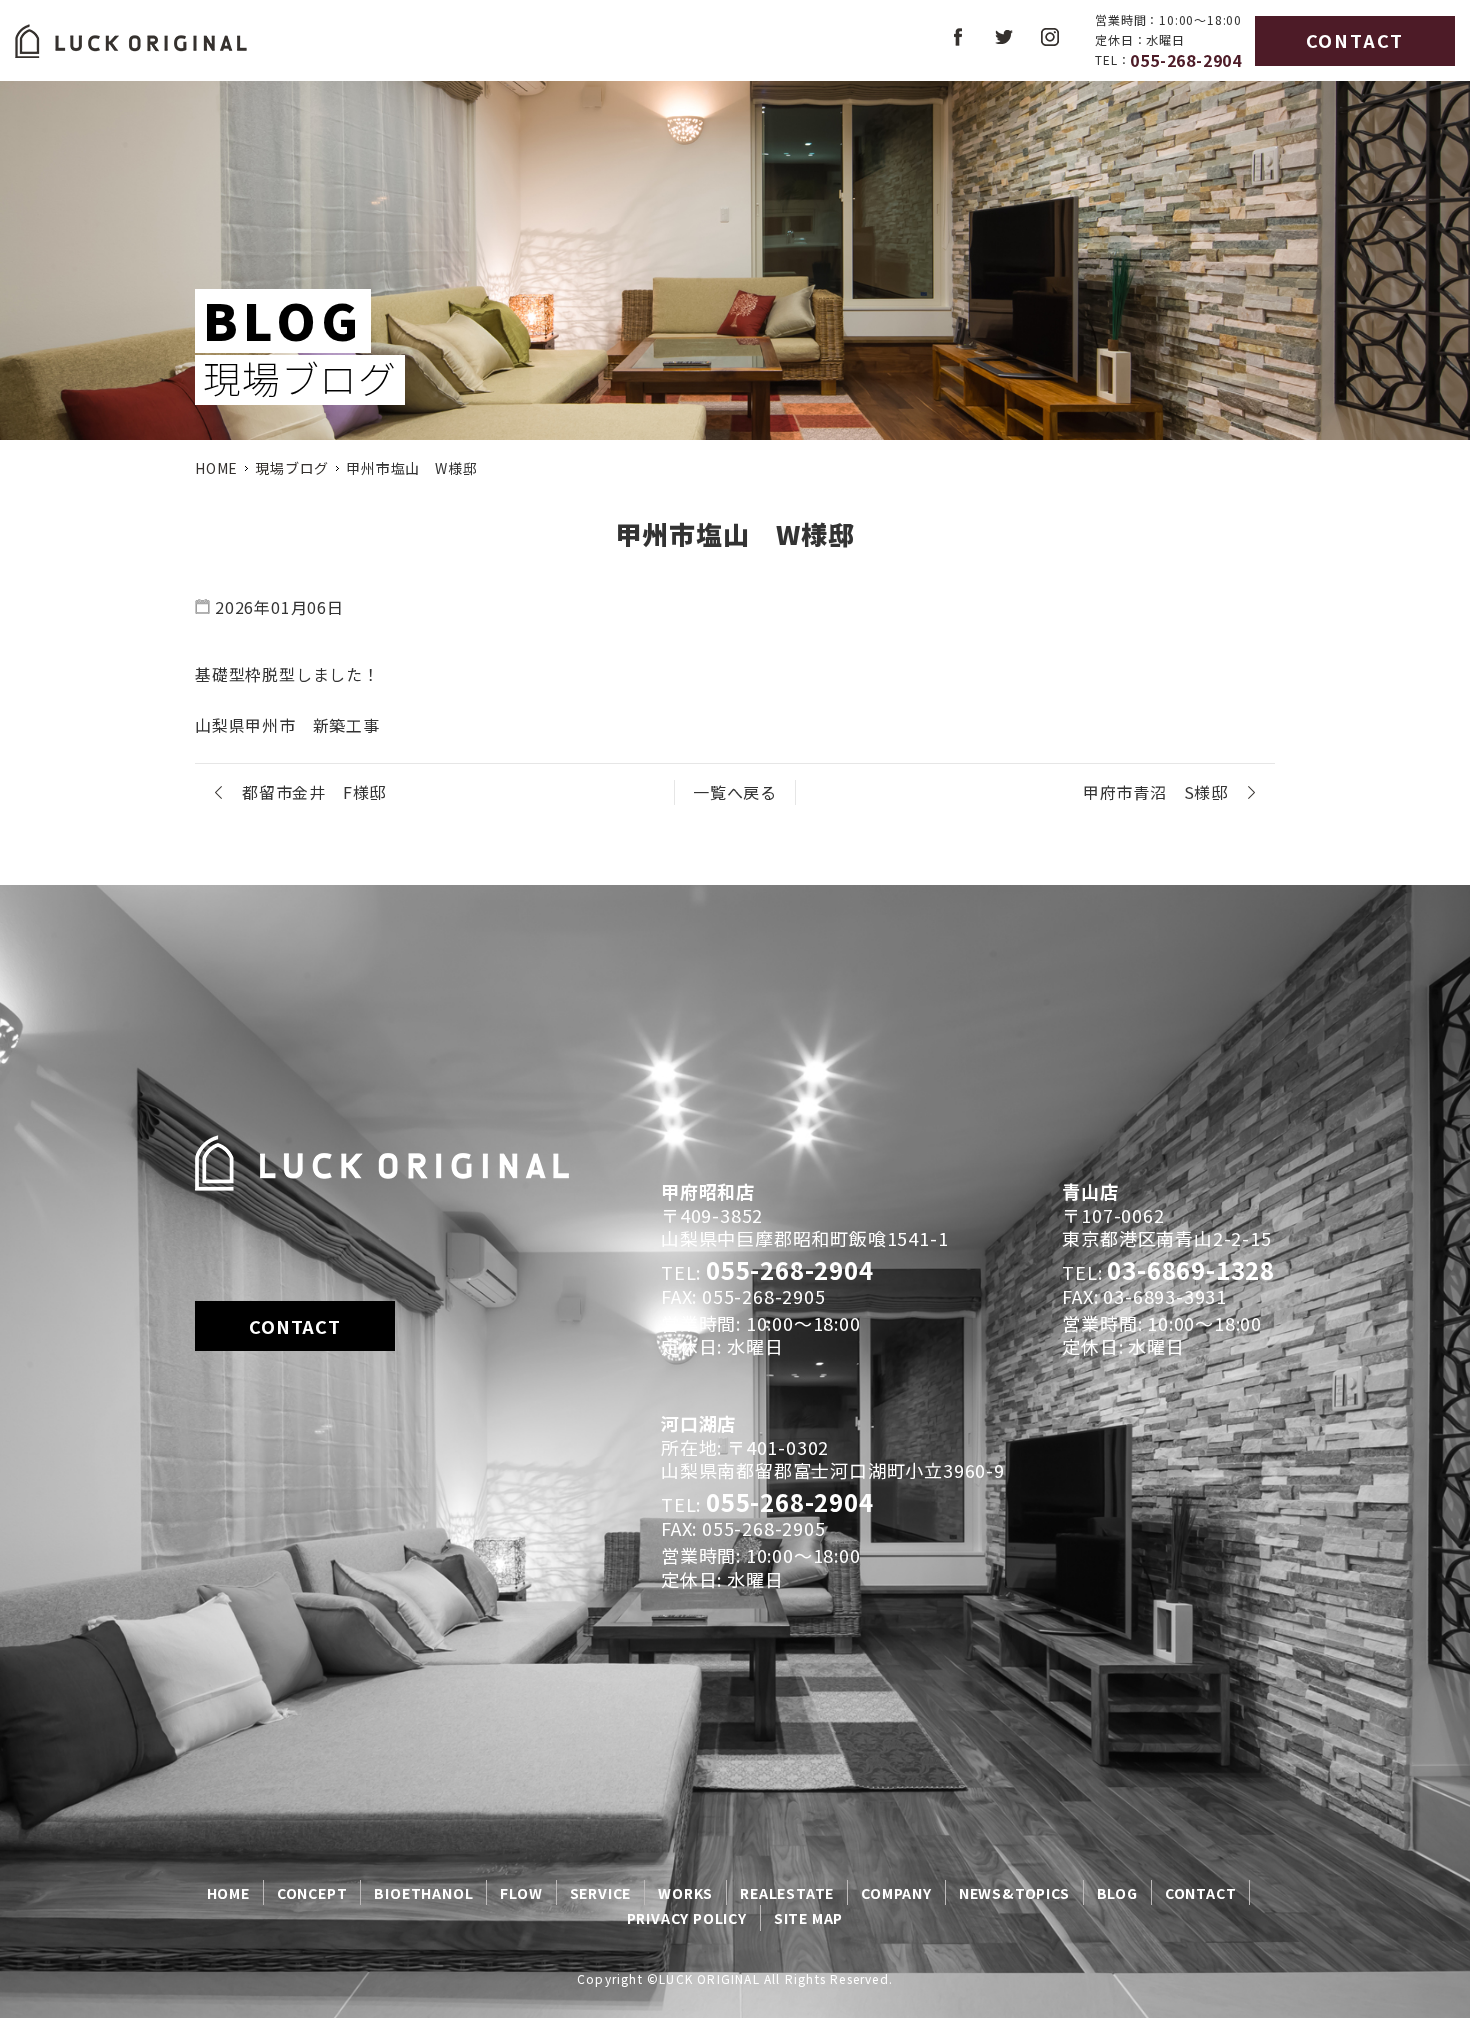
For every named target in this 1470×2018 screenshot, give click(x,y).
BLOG (1117, 1893)
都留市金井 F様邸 (314, 792)
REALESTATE (787, 1893)
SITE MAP (808, 1918)
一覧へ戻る (735, 792)
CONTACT (1355, 40)
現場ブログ (292, 468)
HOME (216, 468)
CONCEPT (312, 1893)
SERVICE (601, 1893)
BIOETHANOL (423, 1893)
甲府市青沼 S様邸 (1155, 792)
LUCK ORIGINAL (709, 1978)
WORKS (685, 1893)
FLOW (521, 1893)
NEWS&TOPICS (1014, 1893)
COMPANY (896, 1893)
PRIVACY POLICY (687, 1918)
